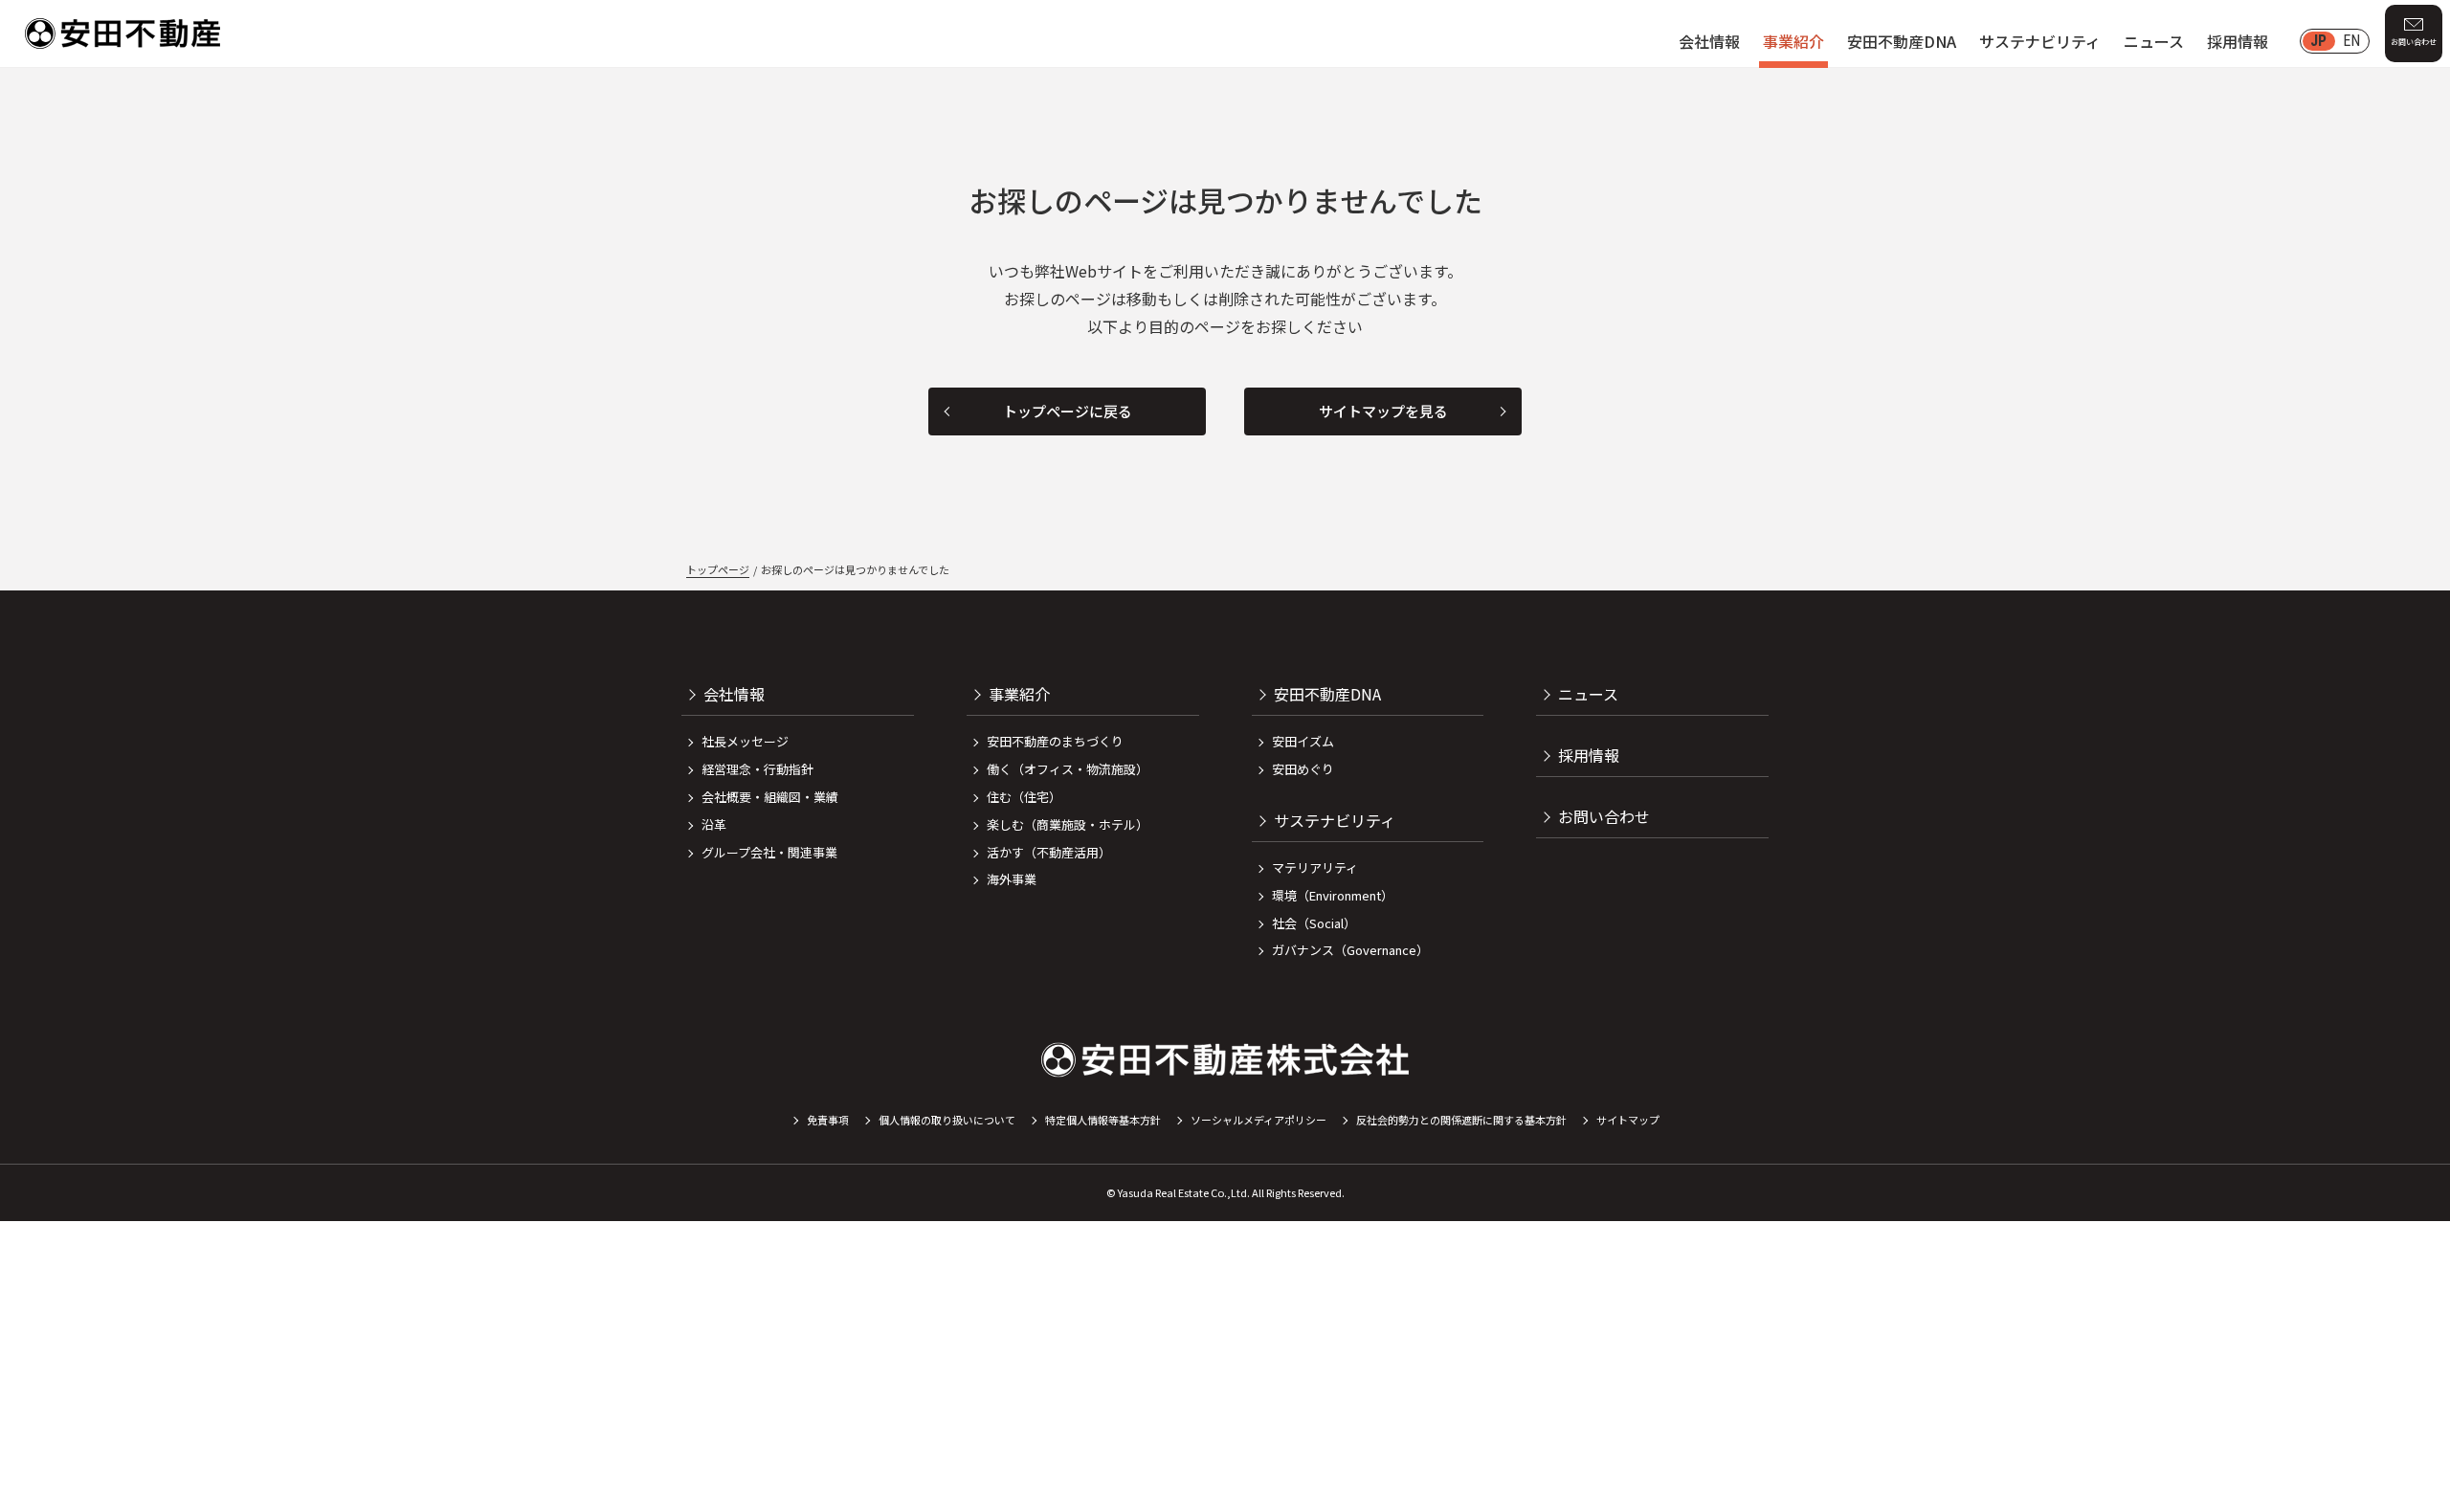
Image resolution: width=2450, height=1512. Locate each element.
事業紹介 (1793, 41)
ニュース (2154, 41)
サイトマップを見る (1383, 411)
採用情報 (2238, 41)
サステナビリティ (2040, 41)
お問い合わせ (2414, 42)
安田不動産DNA (1902, 41)
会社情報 (1709, 41)
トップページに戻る (1068, 411)
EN (2351, 41)
